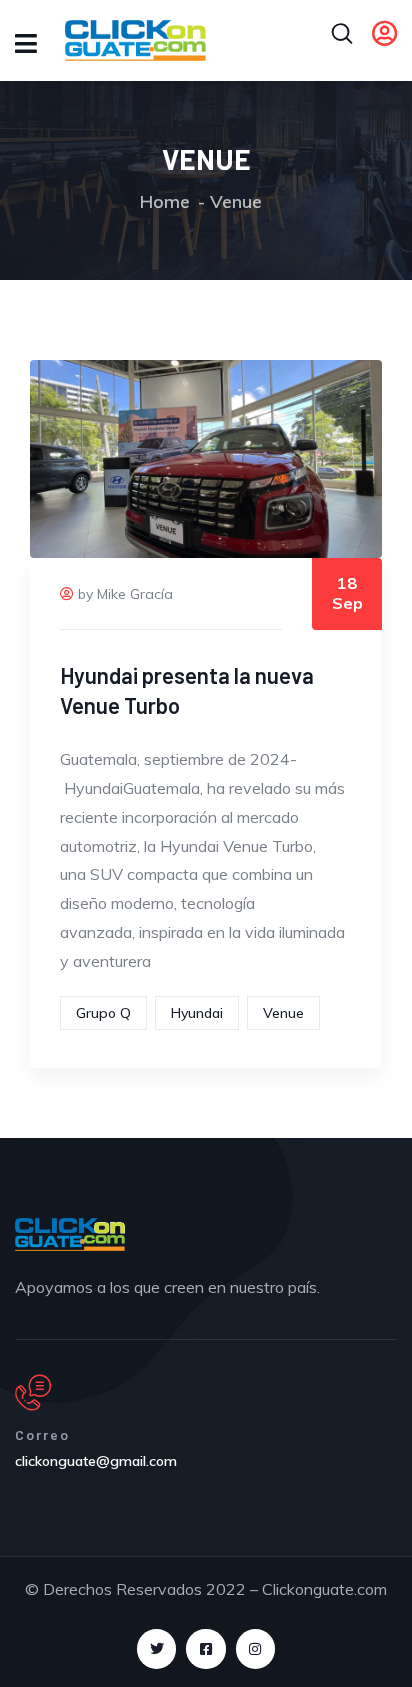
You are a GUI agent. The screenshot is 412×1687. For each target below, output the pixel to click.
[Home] (70, 1234)
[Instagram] (255, 1648)
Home (165, 201)
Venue (283, 1013)
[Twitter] (156, 1648)
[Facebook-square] (205, 1648)
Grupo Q (103, 1013)
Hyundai (197, 1013)
